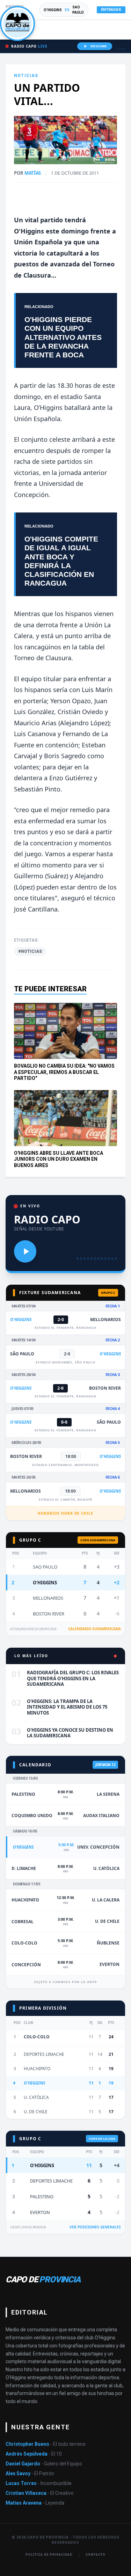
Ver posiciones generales (95, 2227)
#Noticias (30, 951)
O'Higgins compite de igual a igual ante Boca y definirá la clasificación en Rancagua (61, 561)
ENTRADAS (111, 10)
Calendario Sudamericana (94, 1629)
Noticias (26, 76)
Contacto (95, 2555)
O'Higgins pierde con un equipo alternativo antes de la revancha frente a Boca (63, 337)
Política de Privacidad (49, 2555)
